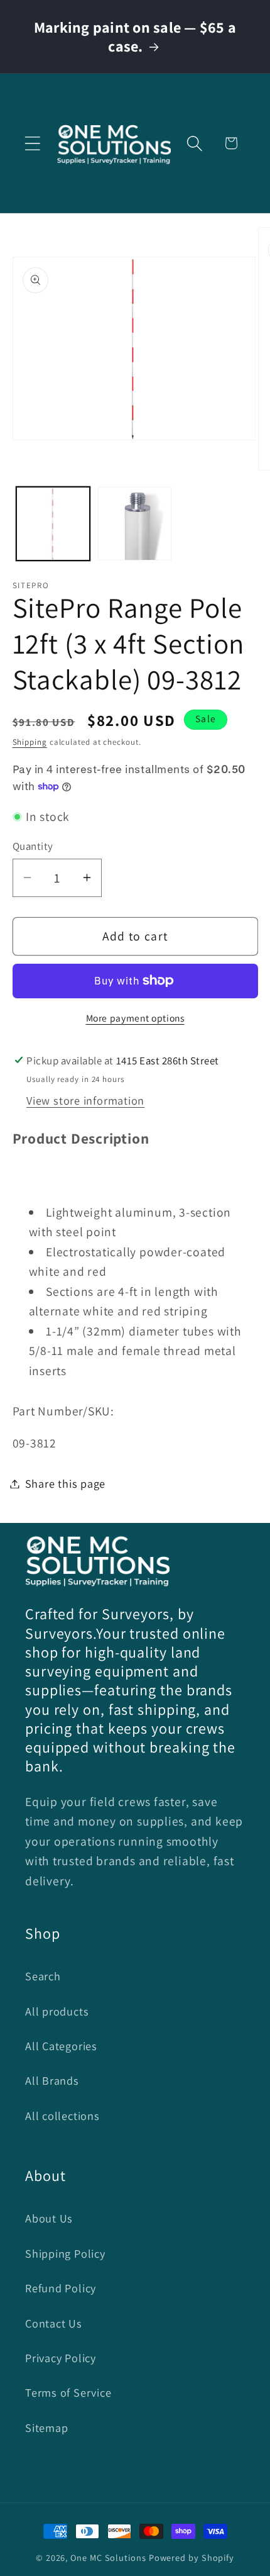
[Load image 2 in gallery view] (135, 524)
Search (43, 1976)
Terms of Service (68, 2392)
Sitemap (46, 2428)
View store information (85, 1100)
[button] (32, 143)
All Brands (52, 2080)
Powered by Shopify (192, 2557)
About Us (49, 2218)
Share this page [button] (66, 1483)
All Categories (61, 2046)
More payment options (135, 1018)
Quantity (33, 846)
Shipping (30, 742)
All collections (62, 2116)
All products (57, 2011)
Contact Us (54, 2323)
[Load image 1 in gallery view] (53, 524)
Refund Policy (61, 2288)
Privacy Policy (61, 2358)
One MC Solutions (108, 2557)
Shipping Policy (65, 2253)
